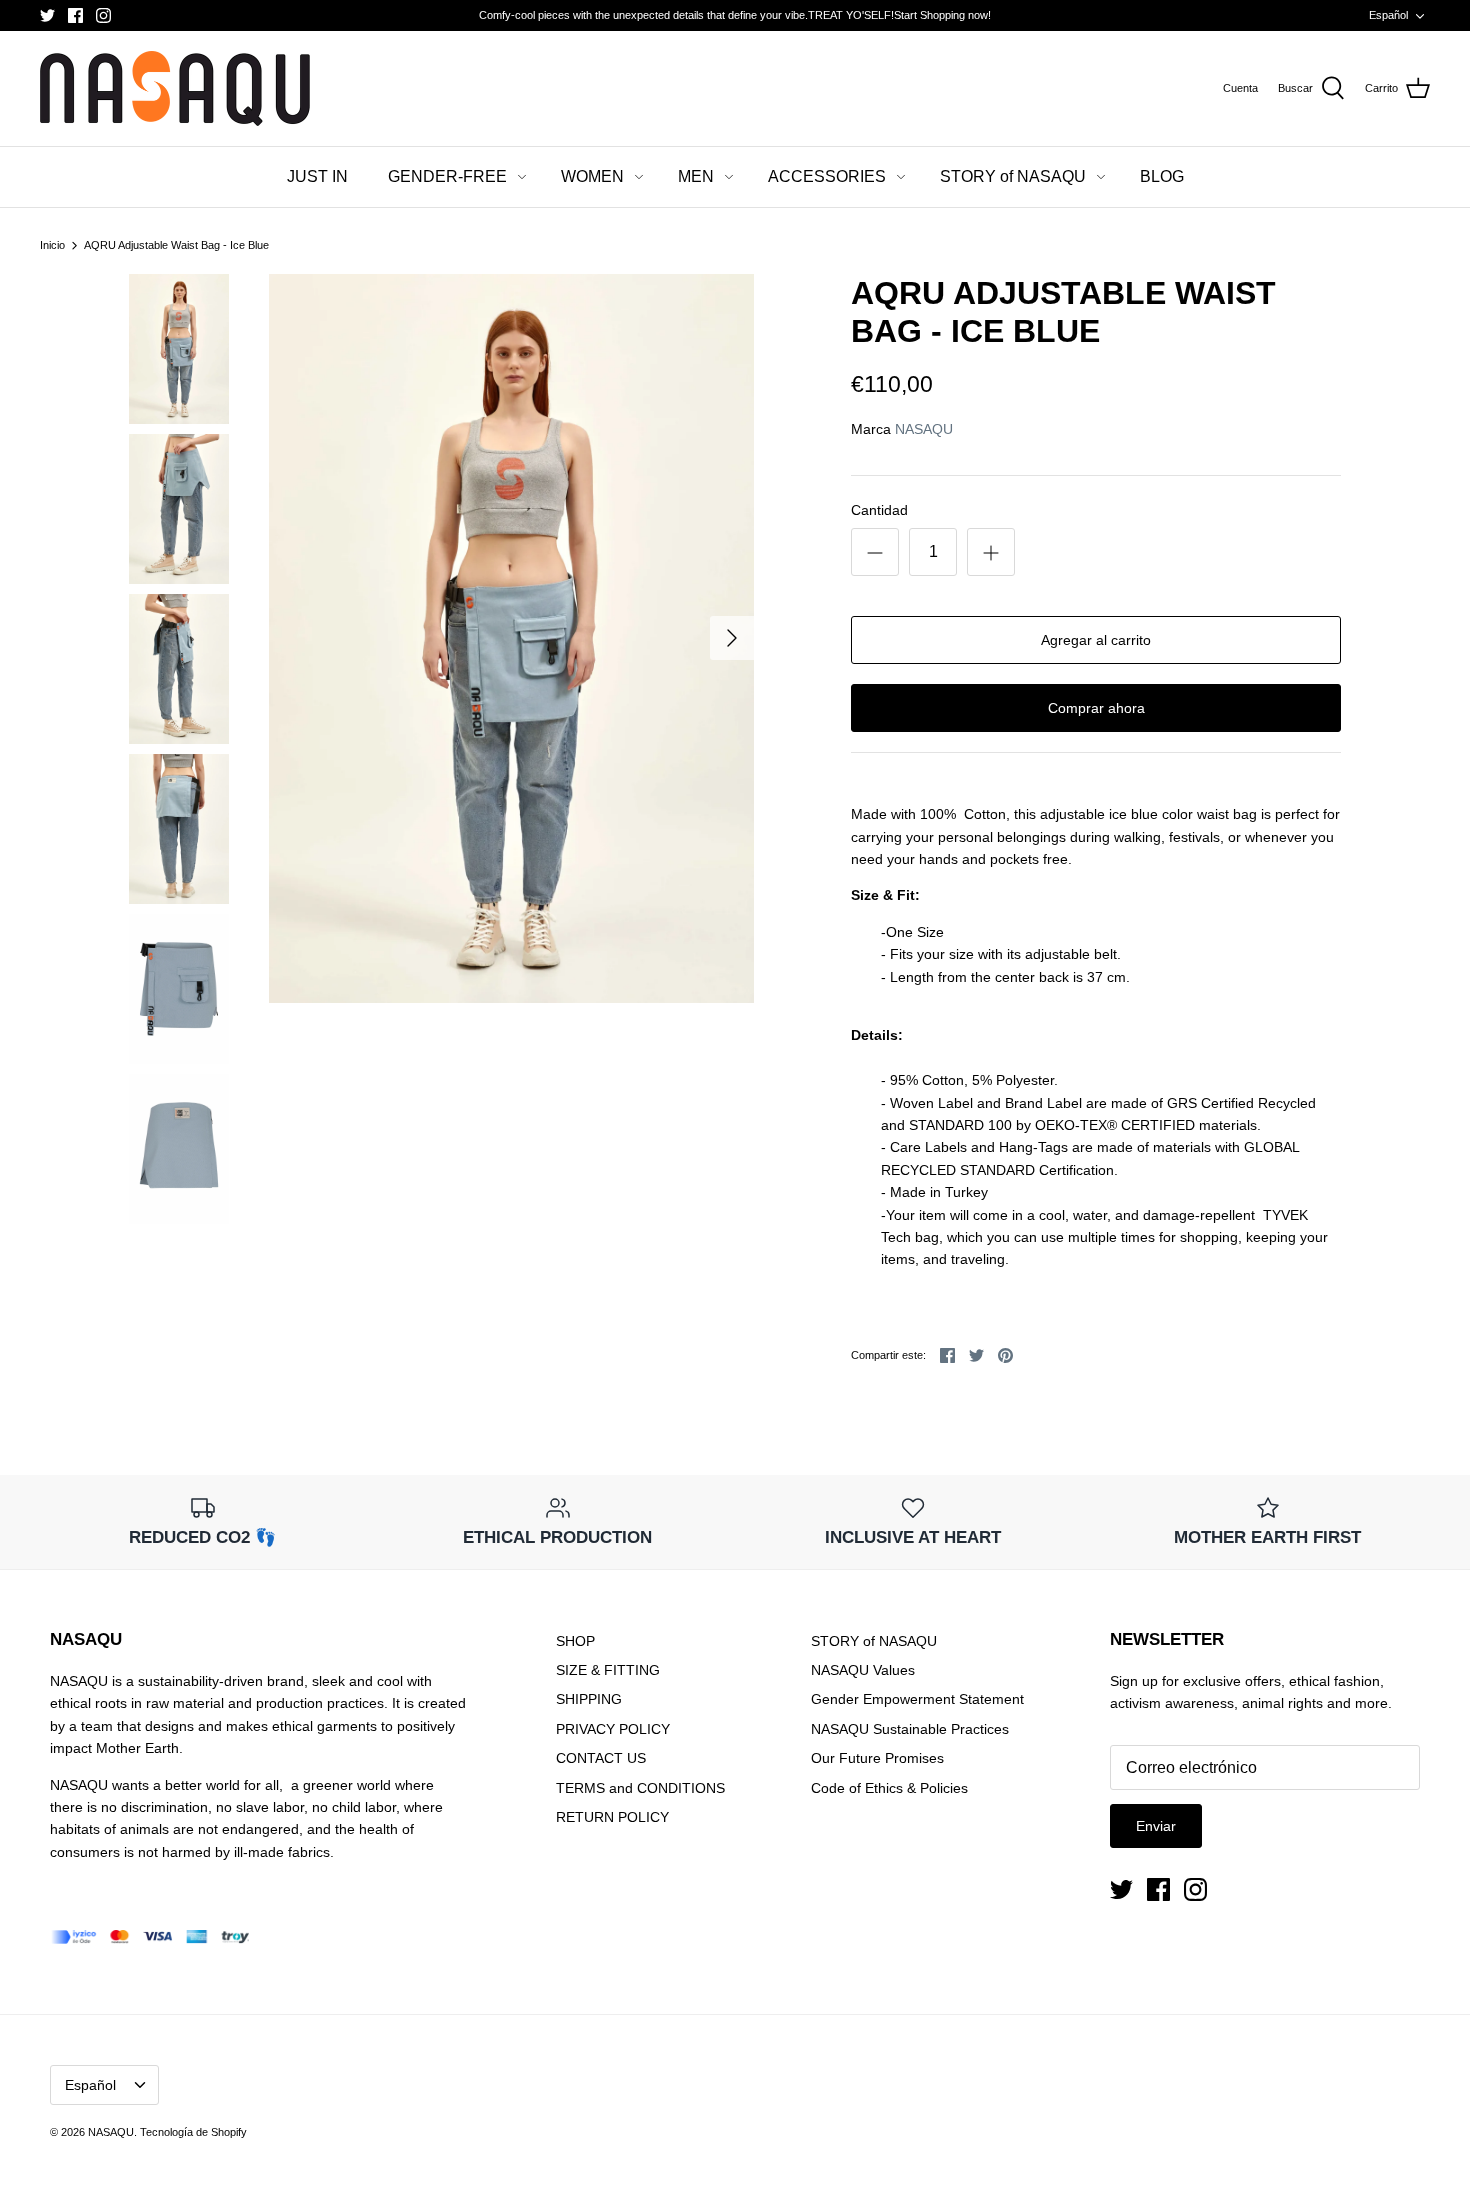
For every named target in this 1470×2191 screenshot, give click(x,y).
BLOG (1162, 176)
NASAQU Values (863, 1670)
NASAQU (924, 429)
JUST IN (317, 176)
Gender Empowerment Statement (917, 1699)
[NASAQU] (175, 88)
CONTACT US (601, 1758)
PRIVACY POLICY (613, 1729)
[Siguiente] (732, 638)
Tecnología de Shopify (193, 2132)
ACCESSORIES (827, 176)
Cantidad (879, 510)
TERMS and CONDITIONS (640, 1788)
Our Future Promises (877, 1758)
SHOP (575, 1641)
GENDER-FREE (447, 176)
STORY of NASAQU (1013, 176)
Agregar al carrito (1096, 640)
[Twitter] (47, 15)
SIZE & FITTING (608, 1670)
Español (1388, 15)
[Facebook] (75, 15)
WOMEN (592, 176)
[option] (512, 638)
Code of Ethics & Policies (889, 1788)
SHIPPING (589, 1699)
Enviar (1156, 1826)
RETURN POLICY (612, 1817)
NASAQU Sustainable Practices (910, 1729)
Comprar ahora (1096, 708)
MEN (696, 176)
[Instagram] (103, 15)
